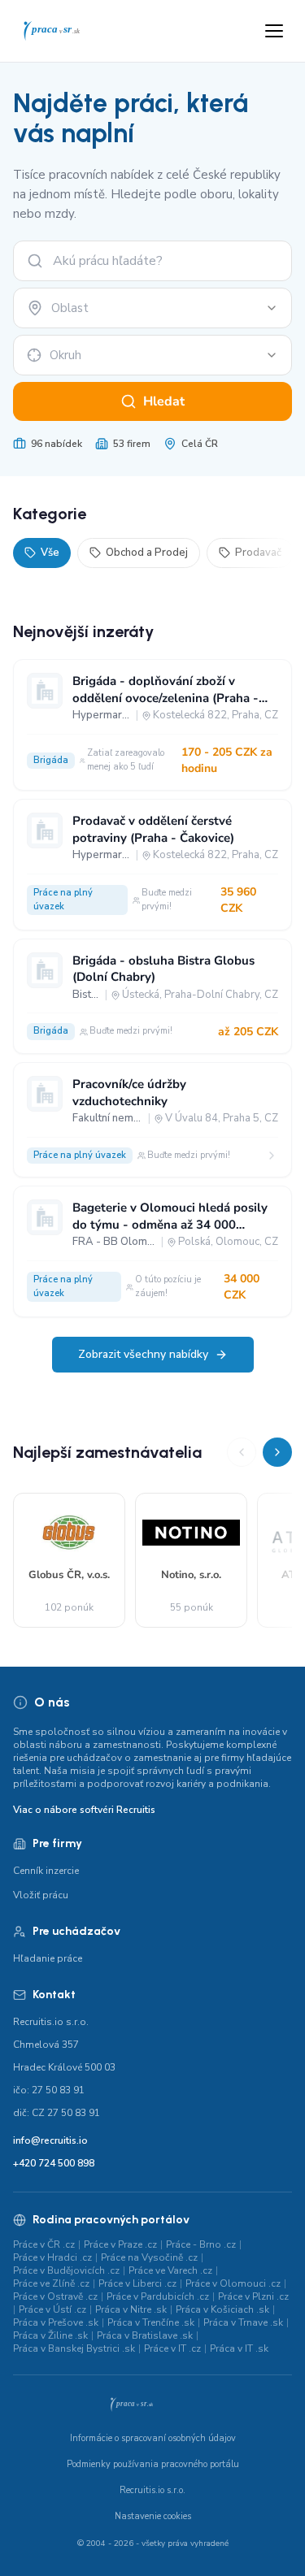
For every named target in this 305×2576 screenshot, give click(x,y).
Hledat (164, 401)
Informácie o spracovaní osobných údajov (153, 2438)
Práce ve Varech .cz (170, 2270)
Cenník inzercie (46, 1871)
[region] (152, 1533)
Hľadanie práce (48, 1958)
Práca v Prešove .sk (56, 2322)
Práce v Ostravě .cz (55, 2296)
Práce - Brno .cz (201, 2244)
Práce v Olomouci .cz (233, 2283)
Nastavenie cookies (153, 2516)
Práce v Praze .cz (120, 2244)
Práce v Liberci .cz (137, 2283)
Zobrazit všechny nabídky (143, 1354)
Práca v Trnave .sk (243, 2322)
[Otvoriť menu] (274, 31)
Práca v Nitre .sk (131, 2309)
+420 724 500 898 (54, 2163)
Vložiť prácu (41, 1895)
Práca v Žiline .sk (50, 2335)
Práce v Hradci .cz (52, 2257)
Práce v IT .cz (172, 2348)
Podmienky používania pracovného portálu (153, 2464)
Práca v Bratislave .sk (145, 2335)
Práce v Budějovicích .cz (66, 2270)
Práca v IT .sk (239, 2348)
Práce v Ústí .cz (52, 2309)
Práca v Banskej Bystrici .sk (74, 2348)
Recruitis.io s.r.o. (152, 2490)
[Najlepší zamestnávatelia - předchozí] (242, 1452)
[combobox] (152, 308)
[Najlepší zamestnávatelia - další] (277, 1452)
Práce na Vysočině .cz (149, 2257)
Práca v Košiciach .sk (222, 2309)
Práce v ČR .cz (44, 2244)
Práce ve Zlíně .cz (51, 2283)
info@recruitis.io (50, 2140)
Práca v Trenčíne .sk (151, 2322)
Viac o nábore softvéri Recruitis (84, 1810)
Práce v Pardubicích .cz (158, 2296)
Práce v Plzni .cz (253, 2296)
